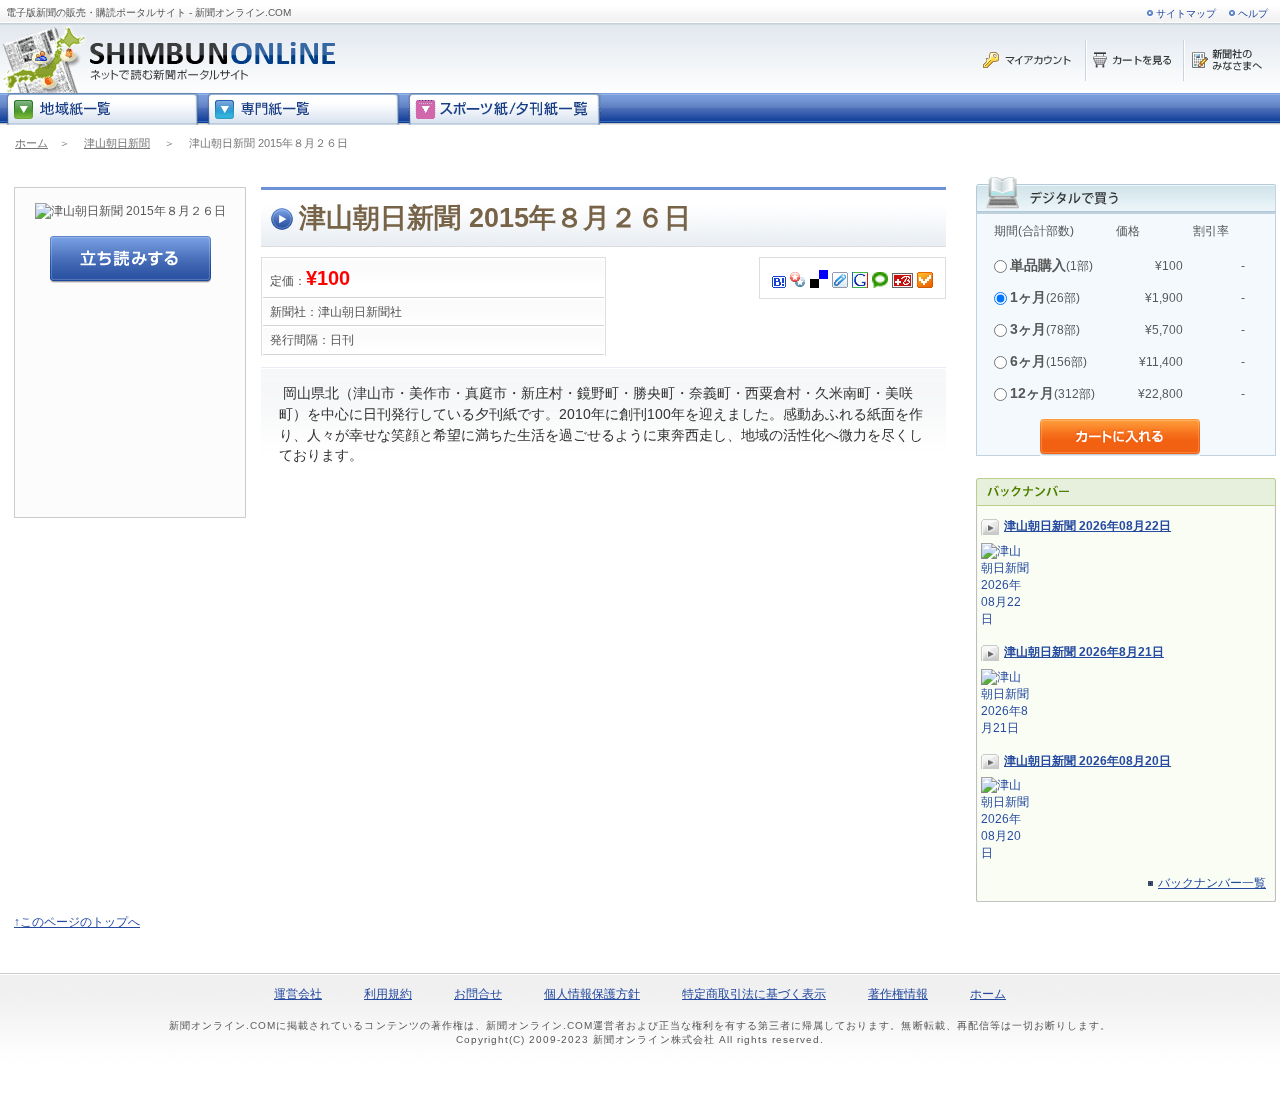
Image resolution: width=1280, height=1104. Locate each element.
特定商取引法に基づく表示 (754, 994)
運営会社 (298, 994)
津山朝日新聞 (117, 143)
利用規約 (388, 994)
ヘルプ (1253, 13)
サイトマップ (1186, 13)
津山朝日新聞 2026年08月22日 (1087, 526)
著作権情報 (898, 994)
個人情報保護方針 (592, 994)
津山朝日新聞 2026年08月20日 (1087, 761)
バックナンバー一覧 (1212, 883)
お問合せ (478, 994)
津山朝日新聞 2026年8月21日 (1084, 652)
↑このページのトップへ (77, 922)
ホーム (31, 143)
